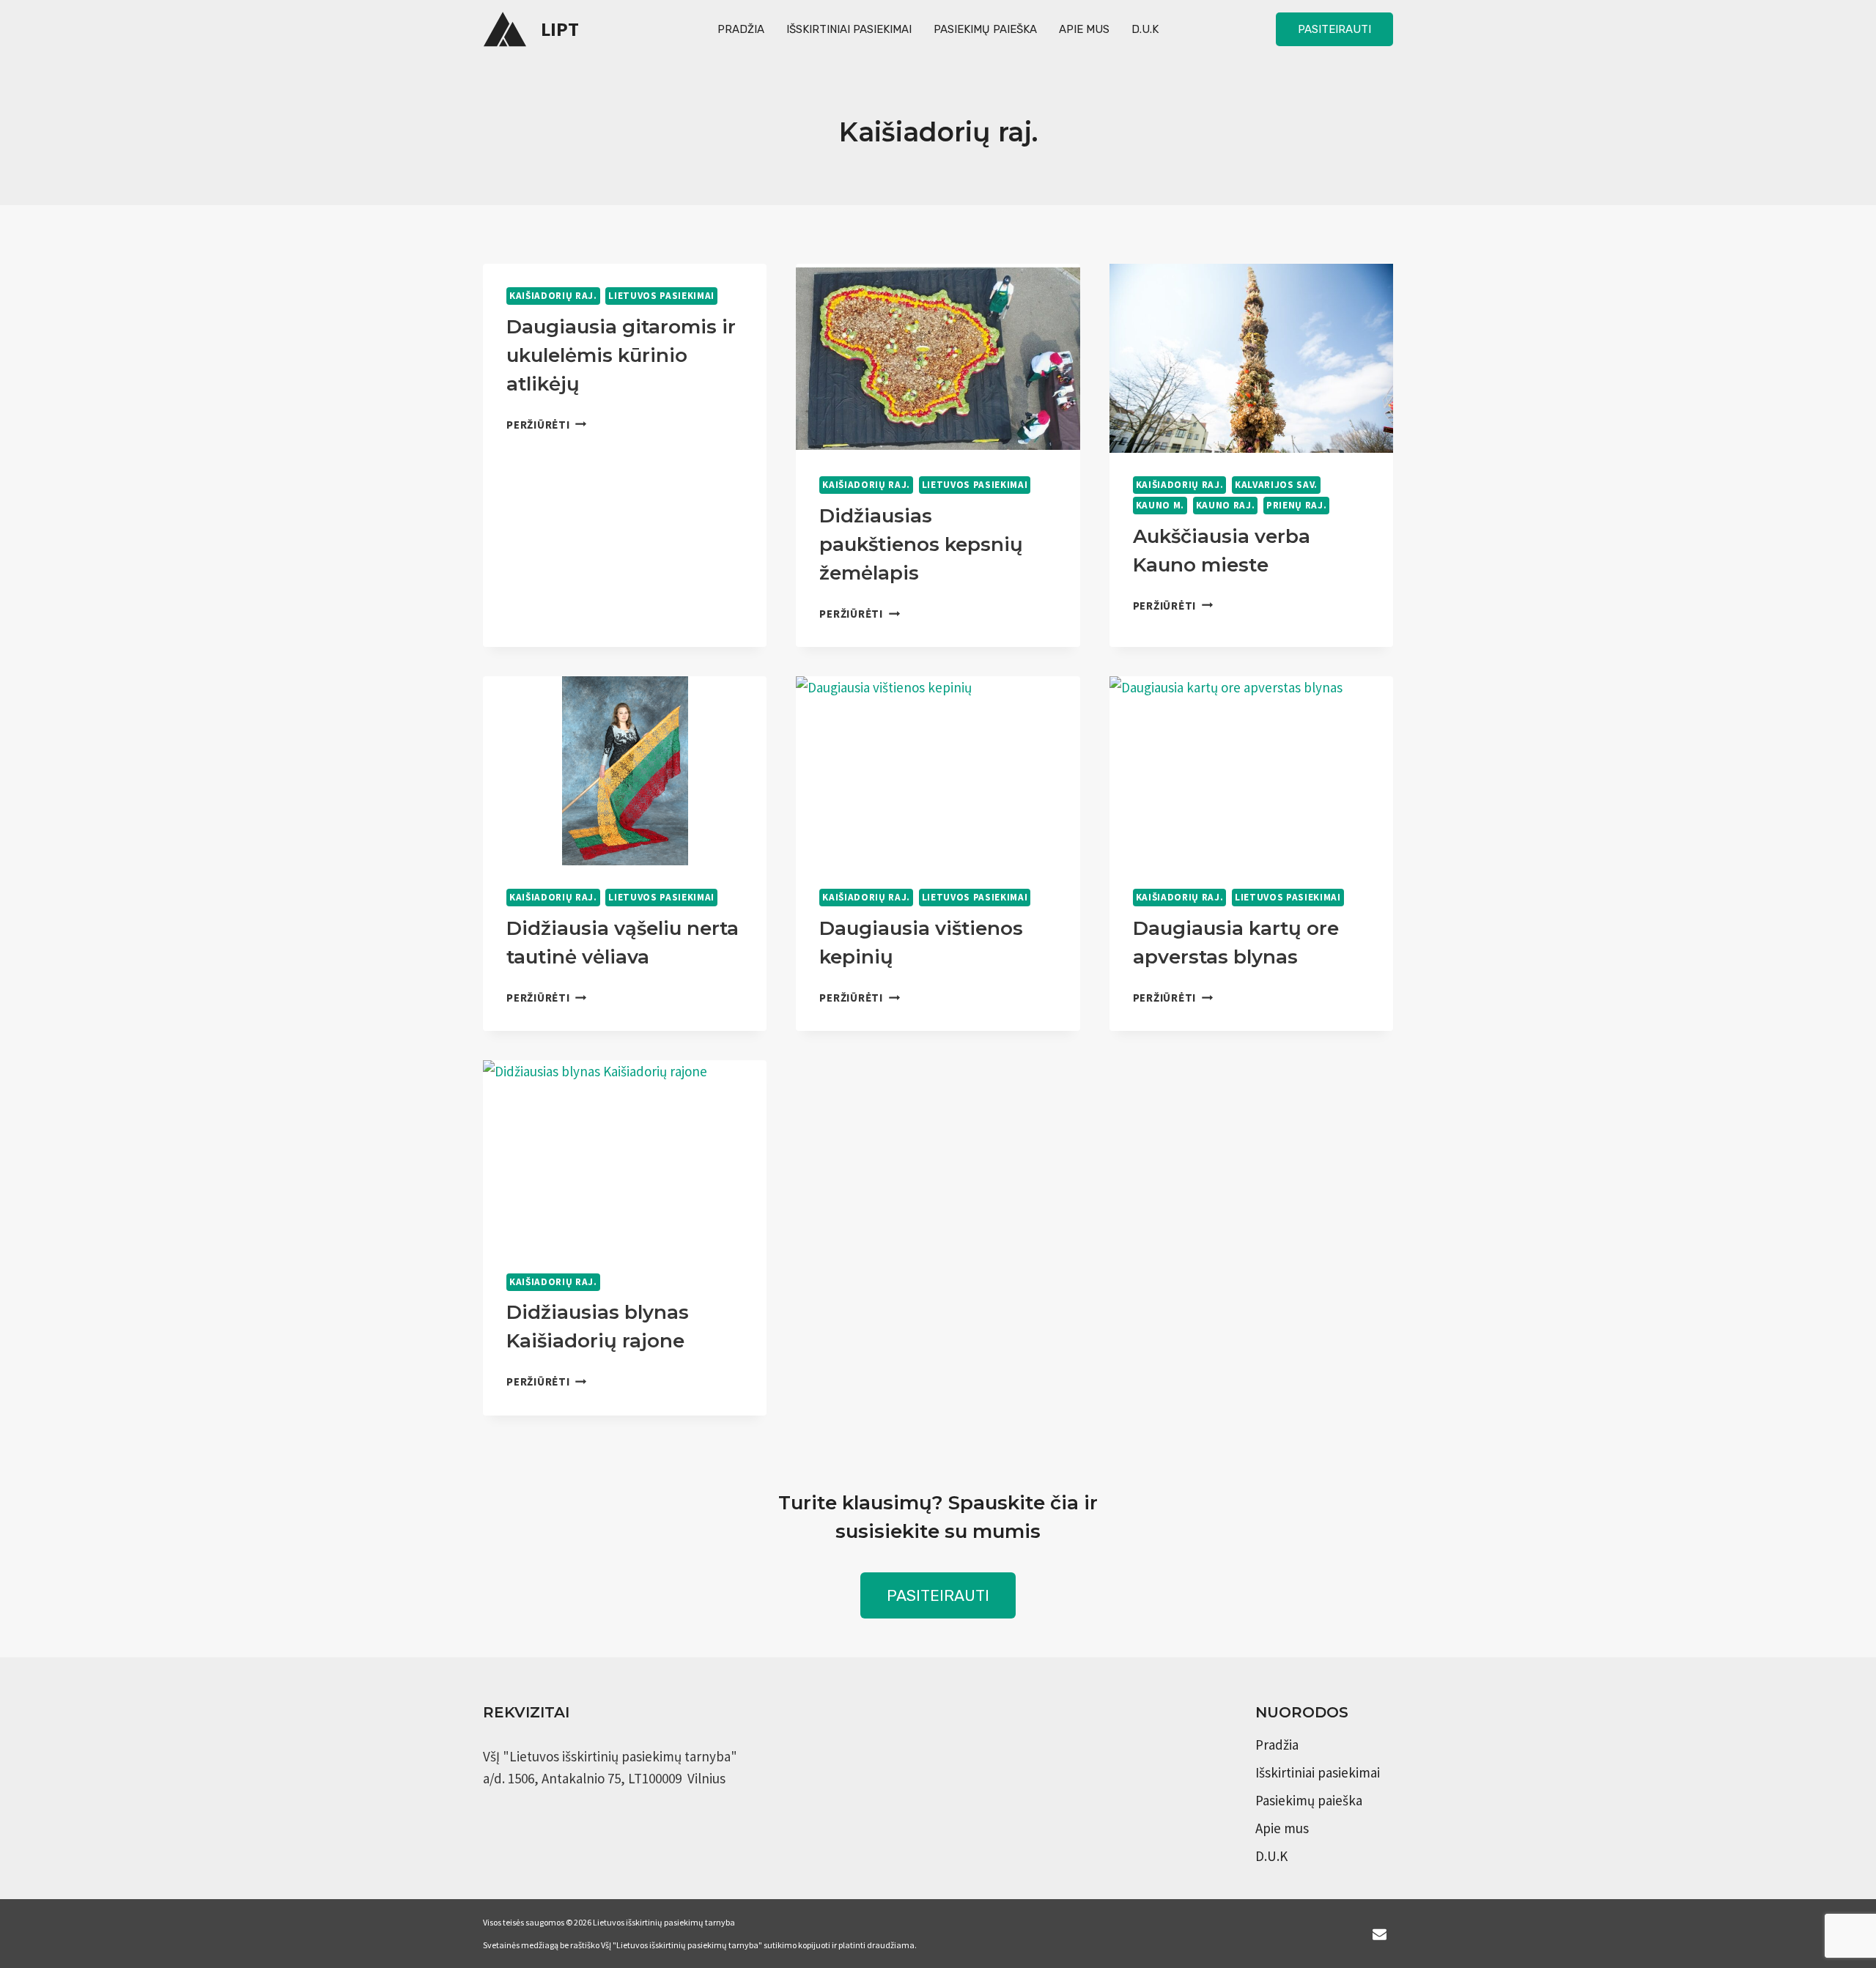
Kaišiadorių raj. (553, 296)
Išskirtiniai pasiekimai (849, 29)
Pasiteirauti (1334, 29)
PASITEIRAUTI (938, 1595)
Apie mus (1084, 29)
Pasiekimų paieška (985, 29)
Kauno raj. (1226, 505)
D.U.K (1145, 29)
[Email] (1379, 1934)
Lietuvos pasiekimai (661, 296)
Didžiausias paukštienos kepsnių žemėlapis (921, 544)
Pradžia (741, 29)
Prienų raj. (1296, 505)
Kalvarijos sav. (1276, 485)
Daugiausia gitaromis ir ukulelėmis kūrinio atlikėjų (621, 355)
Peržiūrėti (546, 425)
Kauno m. (1160, 505)
